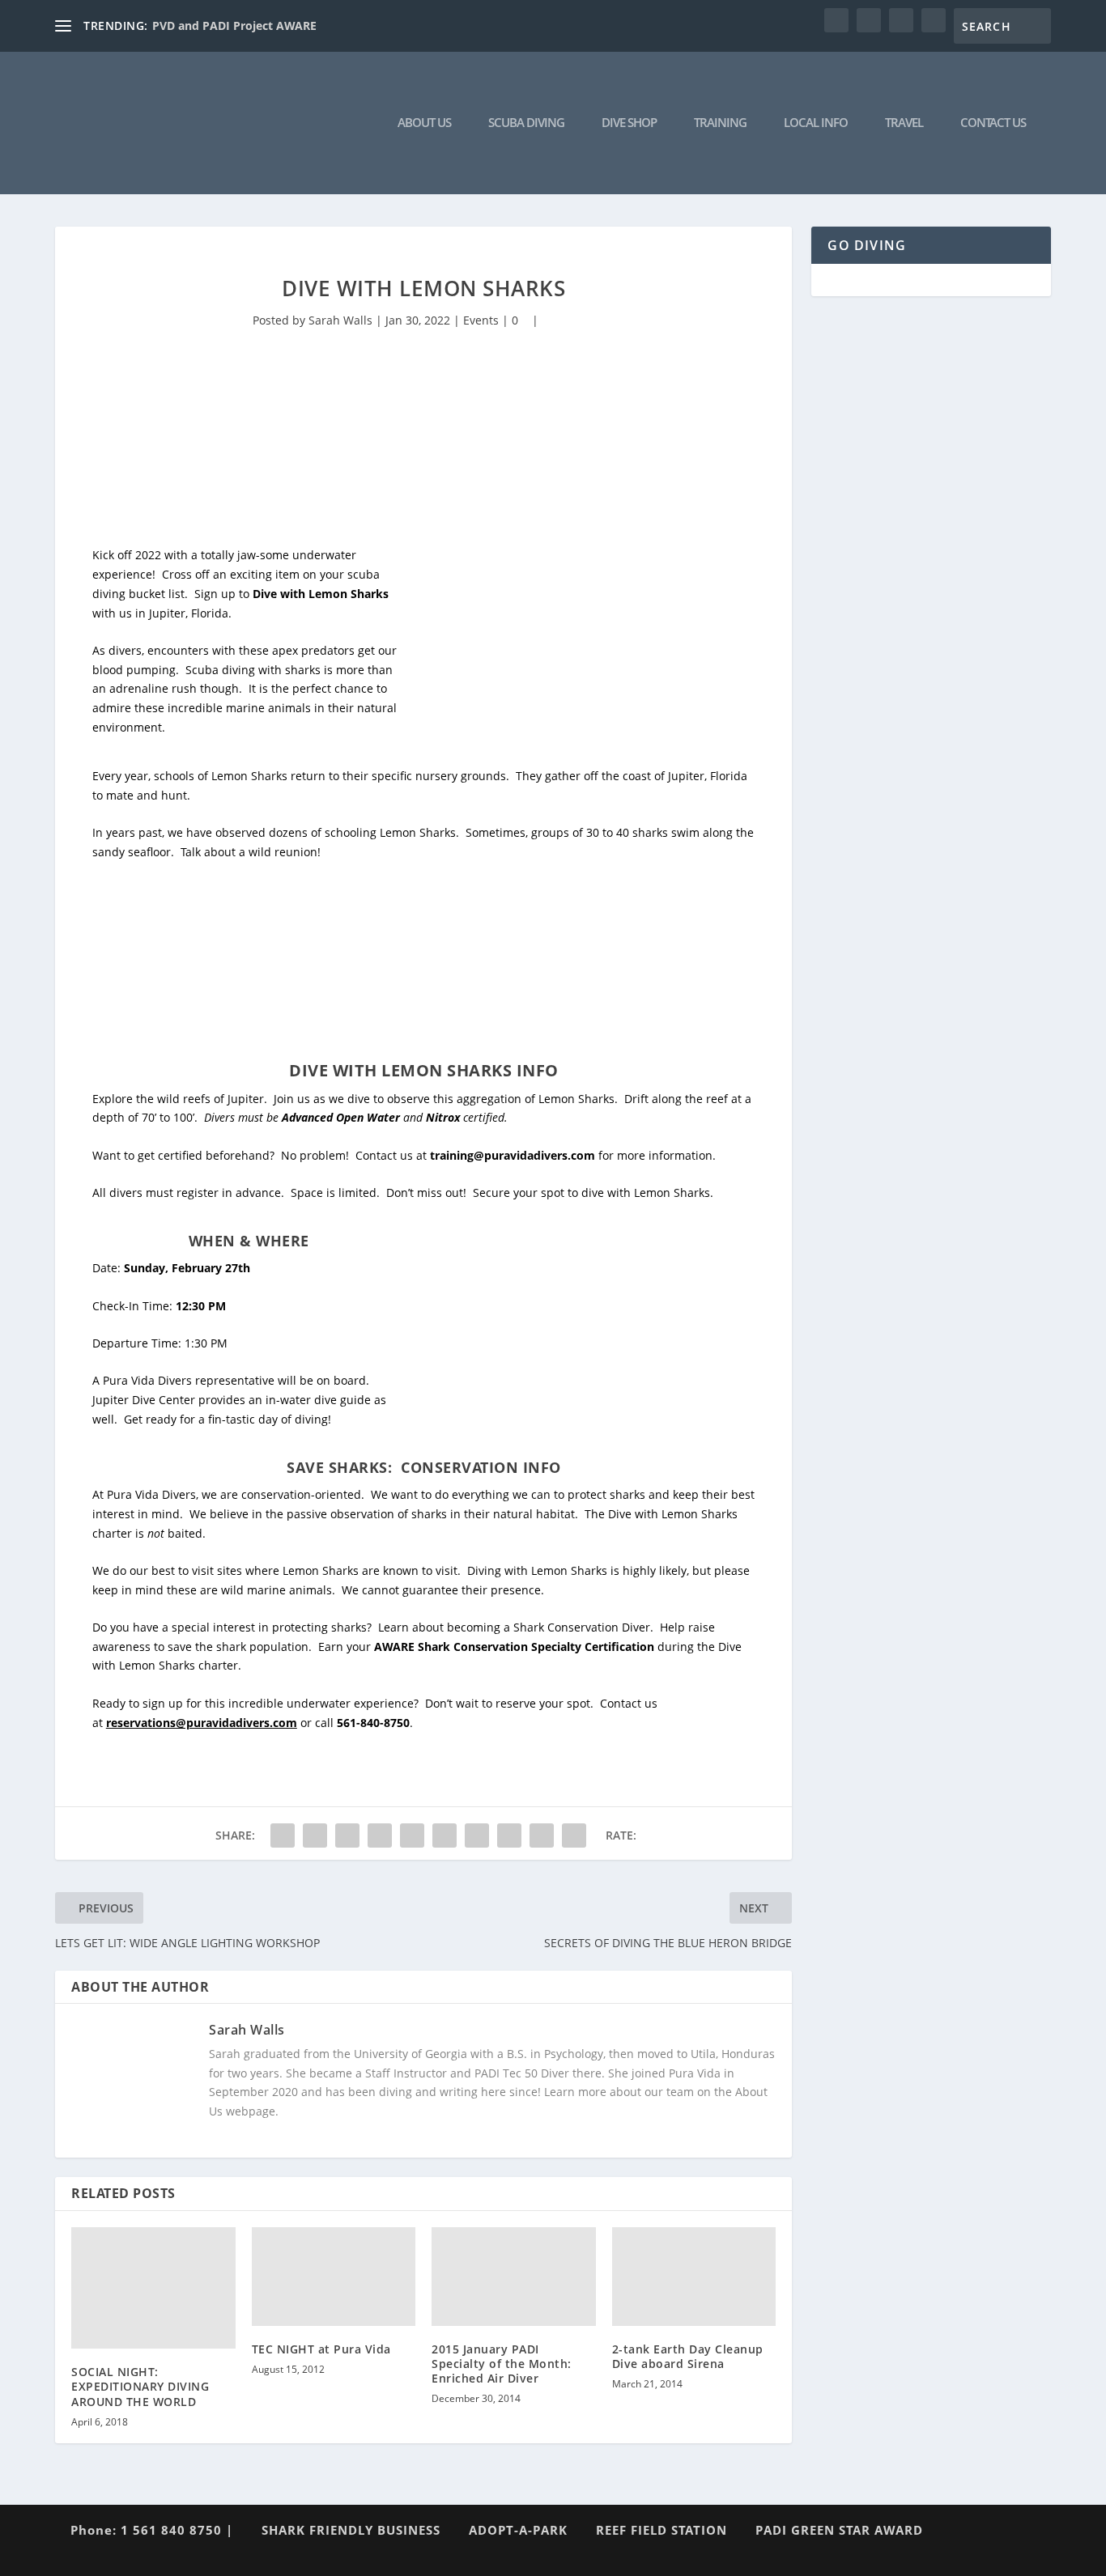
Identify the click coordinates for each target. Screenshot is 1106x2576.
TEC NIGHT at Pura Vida (321, 2349)
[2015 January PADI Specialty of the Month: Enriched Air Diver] (514, 2276)
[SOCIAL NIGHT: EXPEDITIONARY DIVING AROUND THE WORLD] (153, 2288)
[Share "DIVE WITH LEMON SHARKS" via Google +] (347, 1835)
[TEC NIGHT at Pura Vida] (334, 2276)
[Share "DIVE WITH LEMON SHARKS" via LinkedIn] (445, 1835)
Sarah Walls (340, 320)
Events (481, 320)
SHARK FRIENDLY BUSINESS (351, 2530)
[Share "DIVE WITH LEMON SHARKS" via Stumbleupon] (509, 1835)
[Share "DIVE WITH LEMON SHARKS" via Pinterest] (412, 1835)
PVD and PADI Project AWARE (234, 25)
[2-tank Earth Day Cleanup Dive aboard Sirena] (694, 2276)
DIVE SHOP (629, 123)
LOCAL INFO (816, 123)
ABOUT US (424, 123)
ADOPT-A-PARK (518, 2530)
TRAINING (720, 123)
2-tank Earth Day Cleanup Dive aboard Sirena (688, 2356)
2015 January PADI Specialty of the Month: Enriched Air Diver (502, 2364)
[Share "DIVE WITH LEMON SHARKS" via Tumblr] (380, 1835)
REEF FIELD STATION (661, 2530)
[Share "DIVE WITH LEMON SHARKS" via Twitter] (315, 1835)
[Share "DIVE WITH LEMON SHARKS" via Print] (574, 1835)
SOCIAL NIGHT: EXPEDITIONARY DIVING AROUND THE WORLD (140, 2386)
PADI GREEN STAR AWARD (839, 2530)
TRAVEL (904, 123)
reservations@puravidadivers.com (202, 1723)
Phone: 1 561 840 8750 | (152, 2530)
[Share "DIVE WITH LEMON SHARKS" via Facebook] (283, 1835)
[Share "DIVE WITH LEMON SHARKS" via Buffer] (477, 1835)
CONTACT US (993, 123)
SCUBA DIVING (526, 123)
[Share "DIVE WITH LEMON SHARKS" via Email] (542, 1835)
